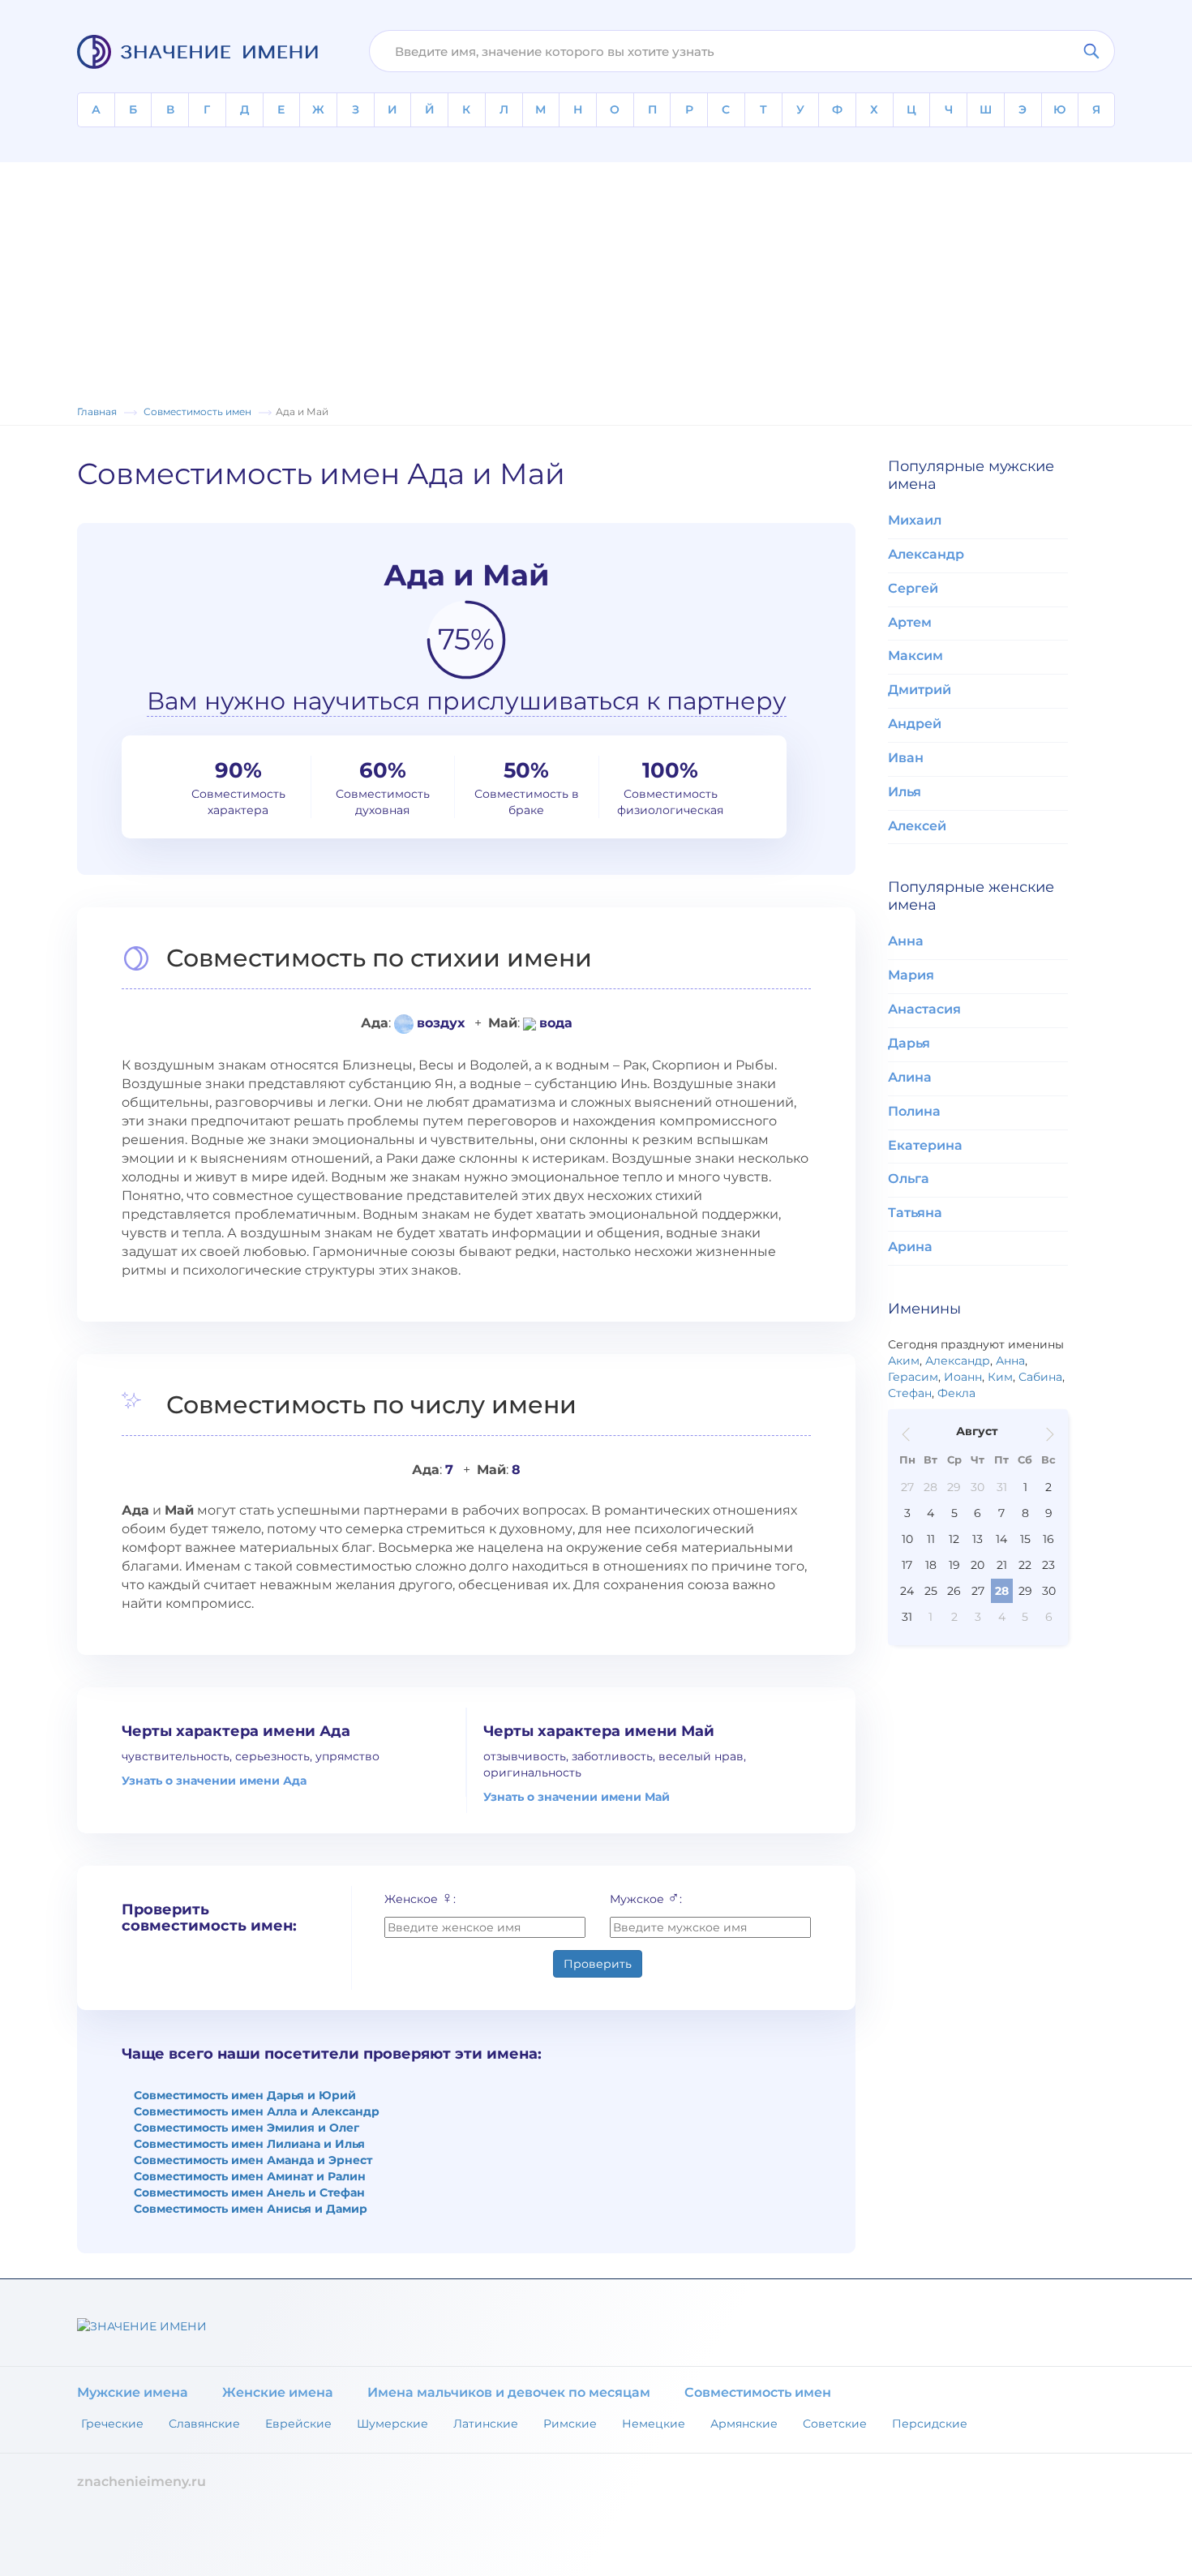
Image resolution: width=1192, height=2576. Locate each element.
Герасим (913, 1377)
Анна (906, 941)
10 (907, 1539)
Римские (570, 2424)
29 (954, 1487)
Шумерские (392, 2424)
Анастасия (924, 1009)
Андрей (915, 724)
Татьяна (915, 1213)
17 (907, 1565)
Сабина (1040, 1377)
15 (1025, 1539)
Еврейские (298, 2424)
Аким (904, 1361)
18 (931, 1565)
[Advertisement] (596, 276)
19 (954, 1565)
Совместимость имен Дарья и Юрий (245, 2095)
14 (1001, 1539)
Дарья (909, 1043)
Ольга (909, 1179)
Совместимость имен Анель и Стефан (249, 2192)
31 (1002, 1487)
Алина (910, 1077)
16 (1048, 1539)
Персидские (930, 2424)
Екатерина (925, 1145)
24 (907, 1591)
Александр (926, 554)
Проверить (598, 1964)
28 (930, 1487)
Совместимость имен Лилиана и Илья (249, 2144)
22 (1025, 1565)
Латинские (486, 2424)
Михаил (915, 520)
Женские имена (278, 2392)
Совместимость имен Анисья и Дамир (251, 2209)
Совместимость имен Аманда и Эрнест (253, 2160)
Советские (835, 2424)
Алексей (917, 826)
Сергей (913, 588)
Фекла (956, 1393)
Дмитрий (920, 690)
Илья (905, 792)
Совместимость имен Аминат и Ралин (250, 2176)
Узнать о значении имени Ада (214, 1781)
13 (978, 1539)
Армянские (744, 2424)
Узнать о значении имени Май (577, 1797)
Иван (906, 758)
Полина (914, 1111)
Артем (910, 622)
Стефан (910, 1393)
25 (931, 1591)
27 (907, 1487)
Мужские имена (133, 2392)
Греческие (112, 2424)
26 (954, 1591)
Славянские (204, 2424)
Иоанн (963, 1377)
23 (1048, 1565)
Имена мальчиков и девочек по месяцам (509, 2392)
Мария (911, 975)
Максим (915, 656)
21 (1002, 1565)
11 (931, 1539)
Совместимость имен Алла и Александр (257, 2111)
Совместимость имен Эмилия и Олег (247, 2128)
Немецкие (654, 2424)
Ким (1000, 1377)
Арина (910, 1247)
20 (978, 1565)
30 (978, 1487)
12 (954, 1539)
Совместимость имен (758, 2392)
